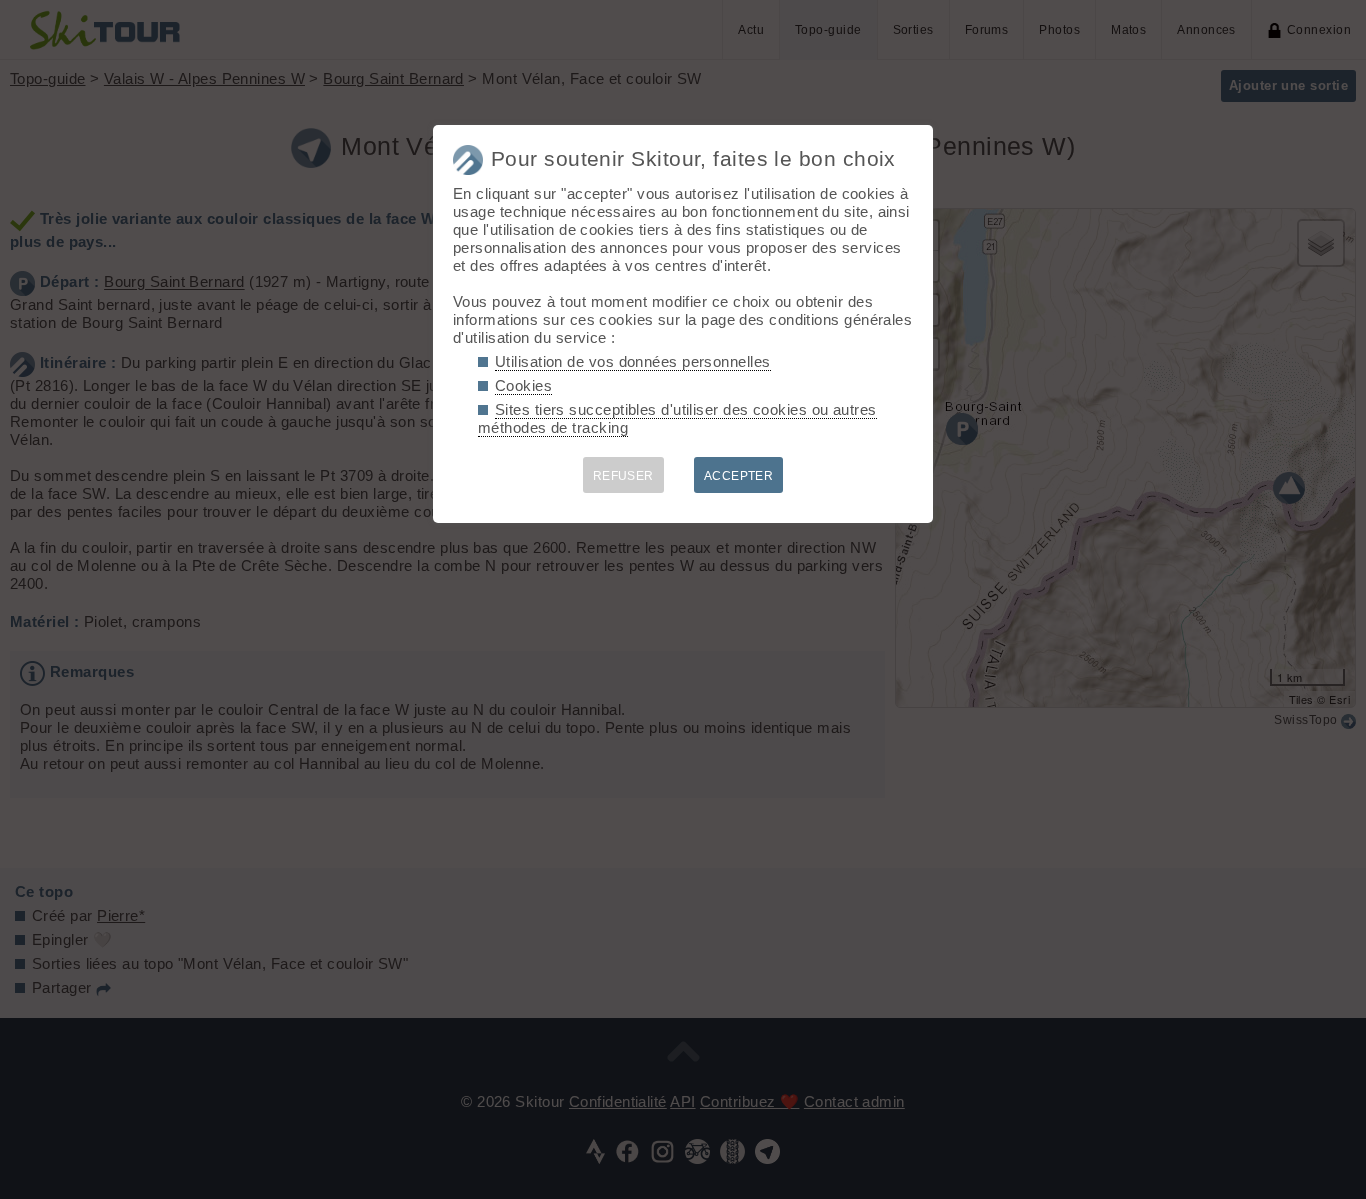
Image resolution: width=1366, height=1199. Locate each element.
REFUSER (623, 476)
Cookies (523, 385)
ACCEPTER (739, 476)
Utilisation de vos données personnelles (633, 361)
